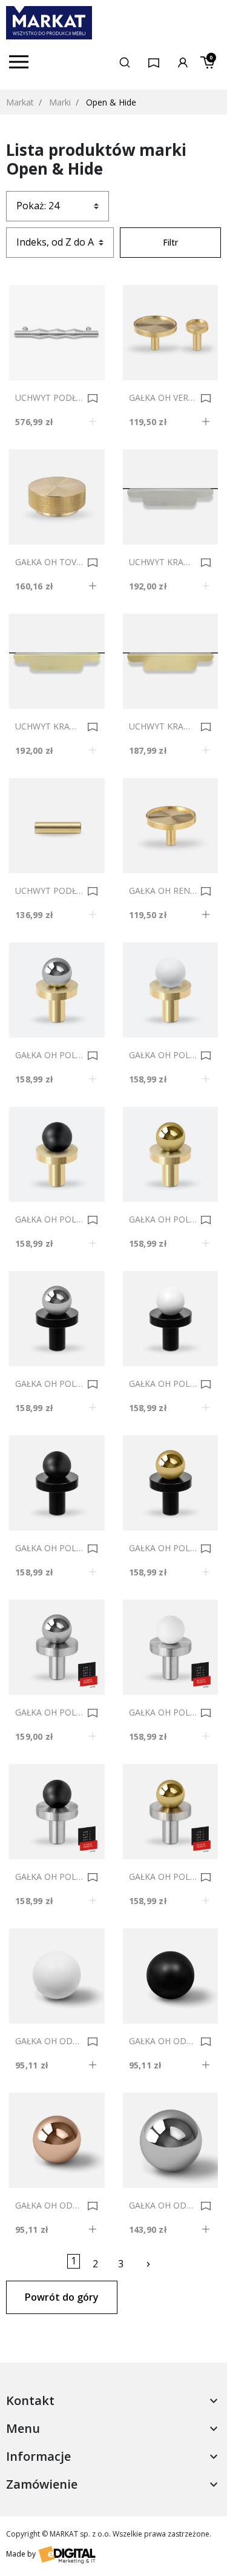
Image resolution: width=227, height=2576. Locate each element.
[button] (125, 62)
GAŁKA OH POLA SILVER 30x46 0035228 (49, 1712)
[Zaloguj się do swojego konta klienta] (183, 62)
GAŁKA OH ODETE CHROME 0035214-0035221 (163, 2205)
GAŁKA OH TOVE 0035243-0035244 (49, 562)
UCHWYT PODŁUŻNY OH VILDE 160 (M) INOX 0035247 (49, 398)
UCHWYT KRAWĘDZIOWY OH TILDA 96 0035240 (163, 726)
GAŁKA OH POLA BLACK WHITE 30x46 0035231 (163, 1384)
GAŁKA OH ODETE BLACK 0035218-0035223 (163, 2041)
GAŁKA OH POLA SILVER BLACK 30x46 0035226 (49, 1877)
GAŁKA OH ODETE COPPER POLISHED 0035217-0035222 (49, 2205)
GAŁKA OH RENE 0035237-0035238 (163, 891)
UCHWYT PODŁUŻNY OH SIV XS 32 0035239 (49, 891)
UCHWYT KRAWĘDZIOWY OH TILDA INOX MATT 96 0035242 (163, 562)
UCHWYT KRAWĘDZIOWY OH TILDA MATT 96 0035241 (49, 726)
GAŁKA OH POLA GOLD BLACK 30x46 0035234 (49, 1219)
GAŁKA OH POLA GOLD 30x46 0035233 (163, 1219)
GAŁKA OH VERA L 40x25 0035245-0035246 (163, 398)
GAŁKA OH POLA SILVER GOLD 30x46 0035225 (163, 1877)
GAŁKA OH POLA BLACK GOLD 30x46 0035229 (163, 1548)
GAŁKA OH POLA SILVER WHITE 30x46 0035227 (163, 1712)
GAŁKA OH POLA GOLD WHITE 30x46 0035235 (163, 1055)
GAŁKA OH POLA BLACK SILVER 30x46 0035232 (49, 1384)
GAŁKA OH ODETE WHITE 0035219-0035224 (49, 2041)
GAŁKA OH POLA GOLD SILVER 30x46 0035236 (49, 1055)
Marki (60, 102)
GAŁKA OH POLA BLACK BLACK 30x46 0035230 (49, 1548)
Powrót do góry (62, 2297)
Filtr (170, 242)
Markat (20, 102)
